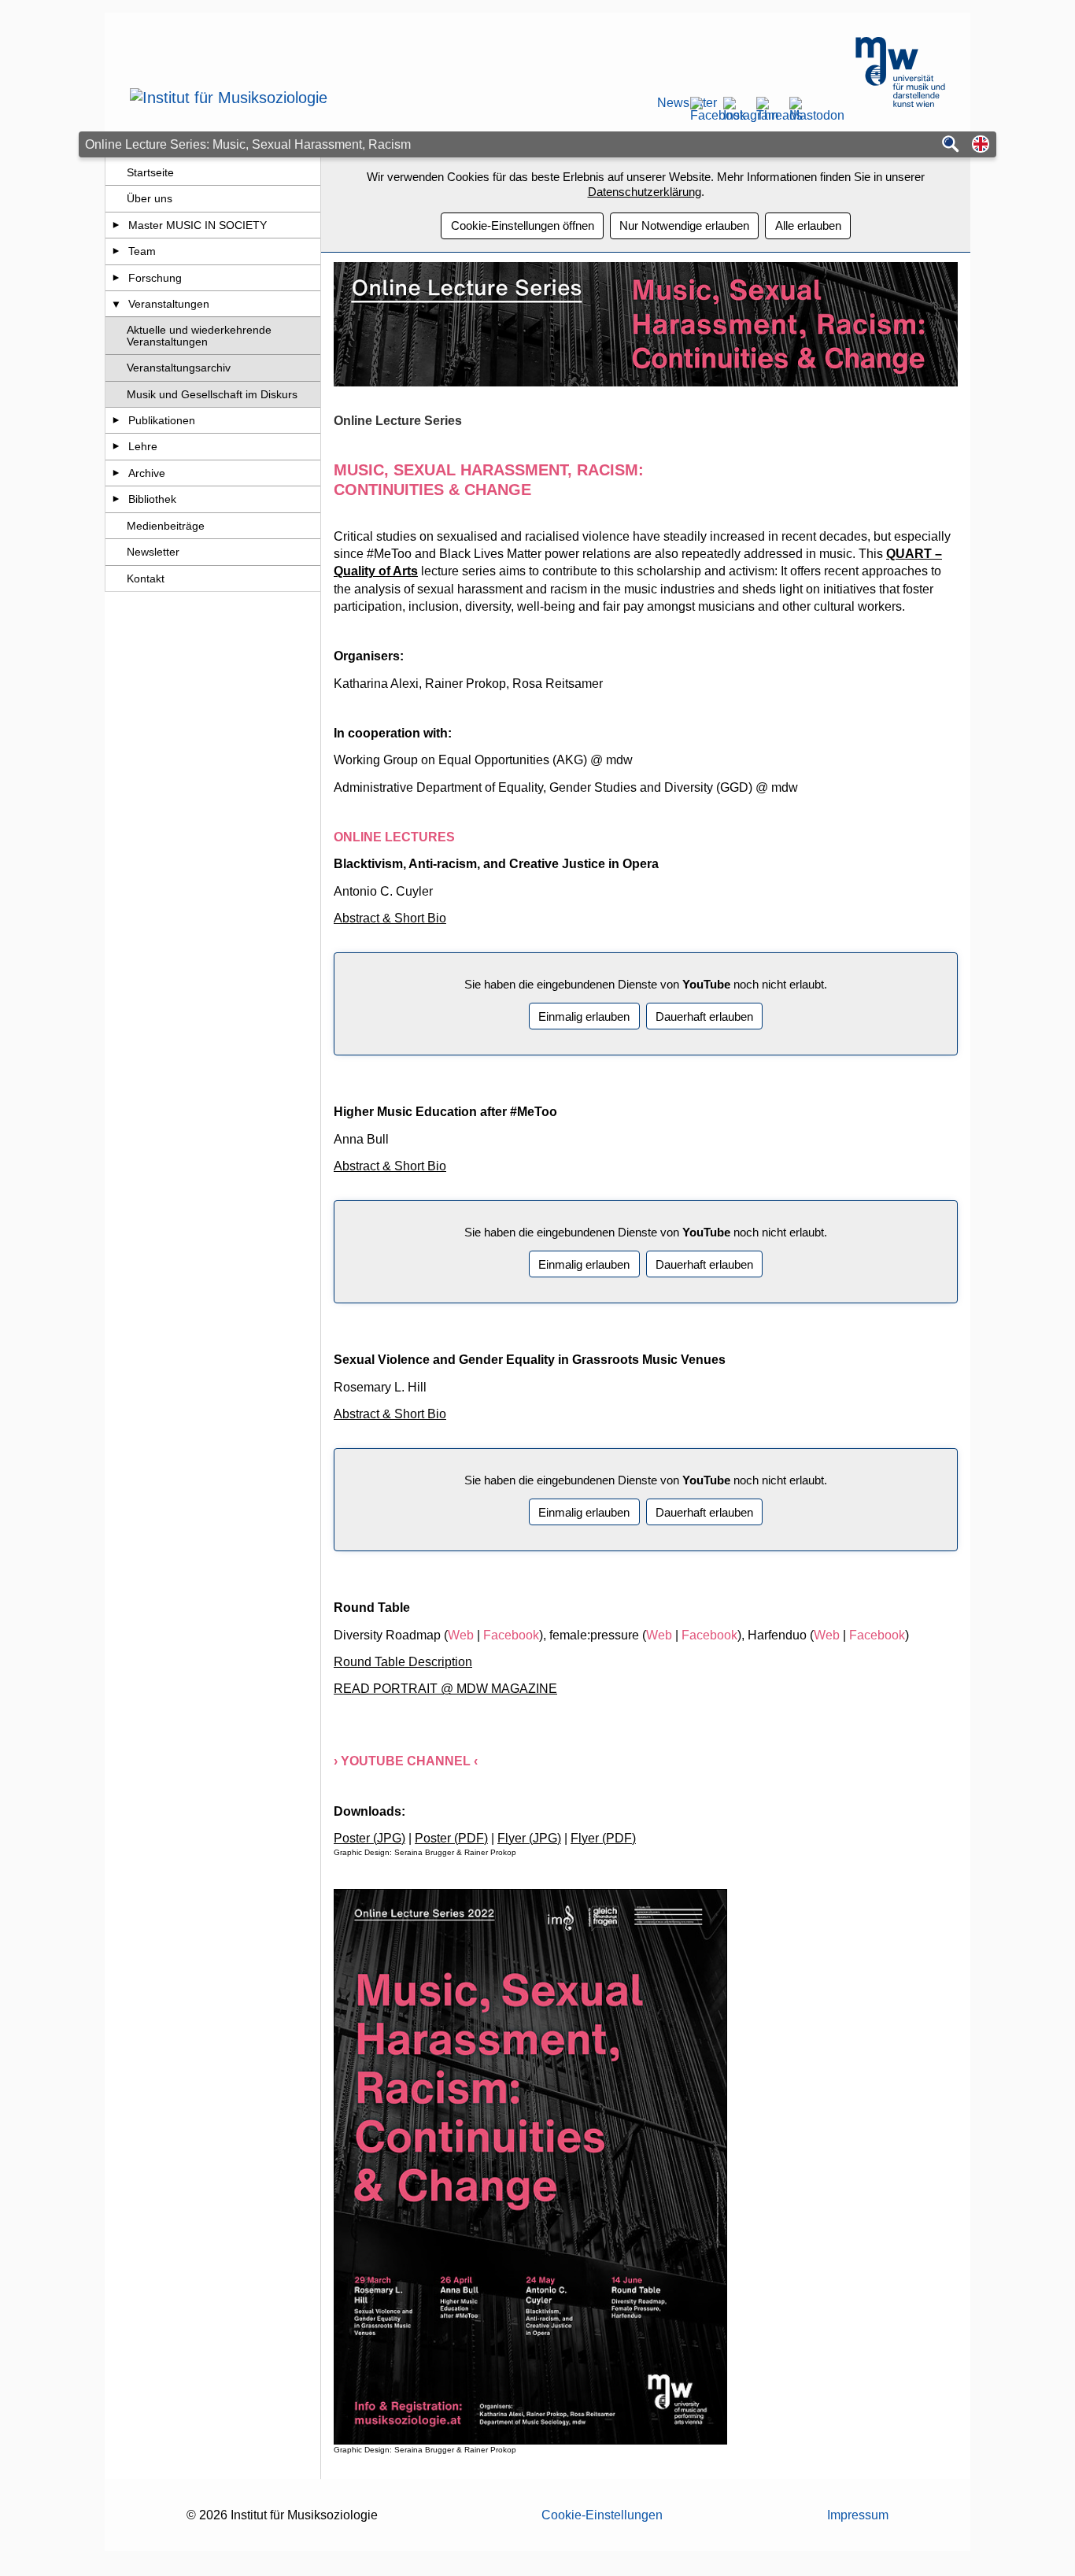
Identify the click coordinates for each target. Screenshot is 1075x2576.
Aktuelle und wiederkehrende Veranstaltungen (199, 335)
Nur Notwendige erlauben (684, 225)
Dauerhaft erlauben (704, 1016)
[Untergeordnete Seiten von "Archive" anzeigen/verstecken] (116, 473)
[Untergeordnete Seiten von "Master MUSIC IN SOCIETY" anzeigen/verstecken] (116, 225)
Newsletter (668, 103)
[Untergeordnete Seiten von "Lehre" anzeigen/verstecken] (116, 446)
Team (142, 251)
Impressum (858, 2515)
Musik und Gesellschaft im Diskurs (212, 394)
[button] (981, 145)
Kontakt (146, 578)
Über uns (150, 198)
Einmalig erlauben (584, 1016)
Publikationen (162, 420)
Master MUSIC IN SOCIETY (198, 225)
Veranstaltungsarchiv (179, 368)
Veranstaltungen (169, 304)
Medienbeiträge (166, 526)
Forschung (155, 278)
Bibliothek (152, 499)
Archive (147, 473)
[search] (951, 145)
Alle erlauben (808, 225)
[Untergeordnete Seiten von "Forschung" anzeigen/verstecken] (116, 278)
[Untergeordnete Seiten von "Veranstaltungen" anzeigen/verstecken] (116, 304)
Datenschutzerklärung (645, 192)
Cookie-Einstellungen (602, 2515)
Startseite (150, 172)
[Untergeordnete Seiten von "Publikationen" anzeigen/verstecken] (116, 420)
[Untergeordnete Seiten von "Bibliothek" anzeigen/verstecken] (116, 499)
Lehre (143, 446)
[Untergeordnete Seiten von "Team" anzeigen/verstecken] (116, 251)
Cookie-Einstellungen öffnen (523, 225)
